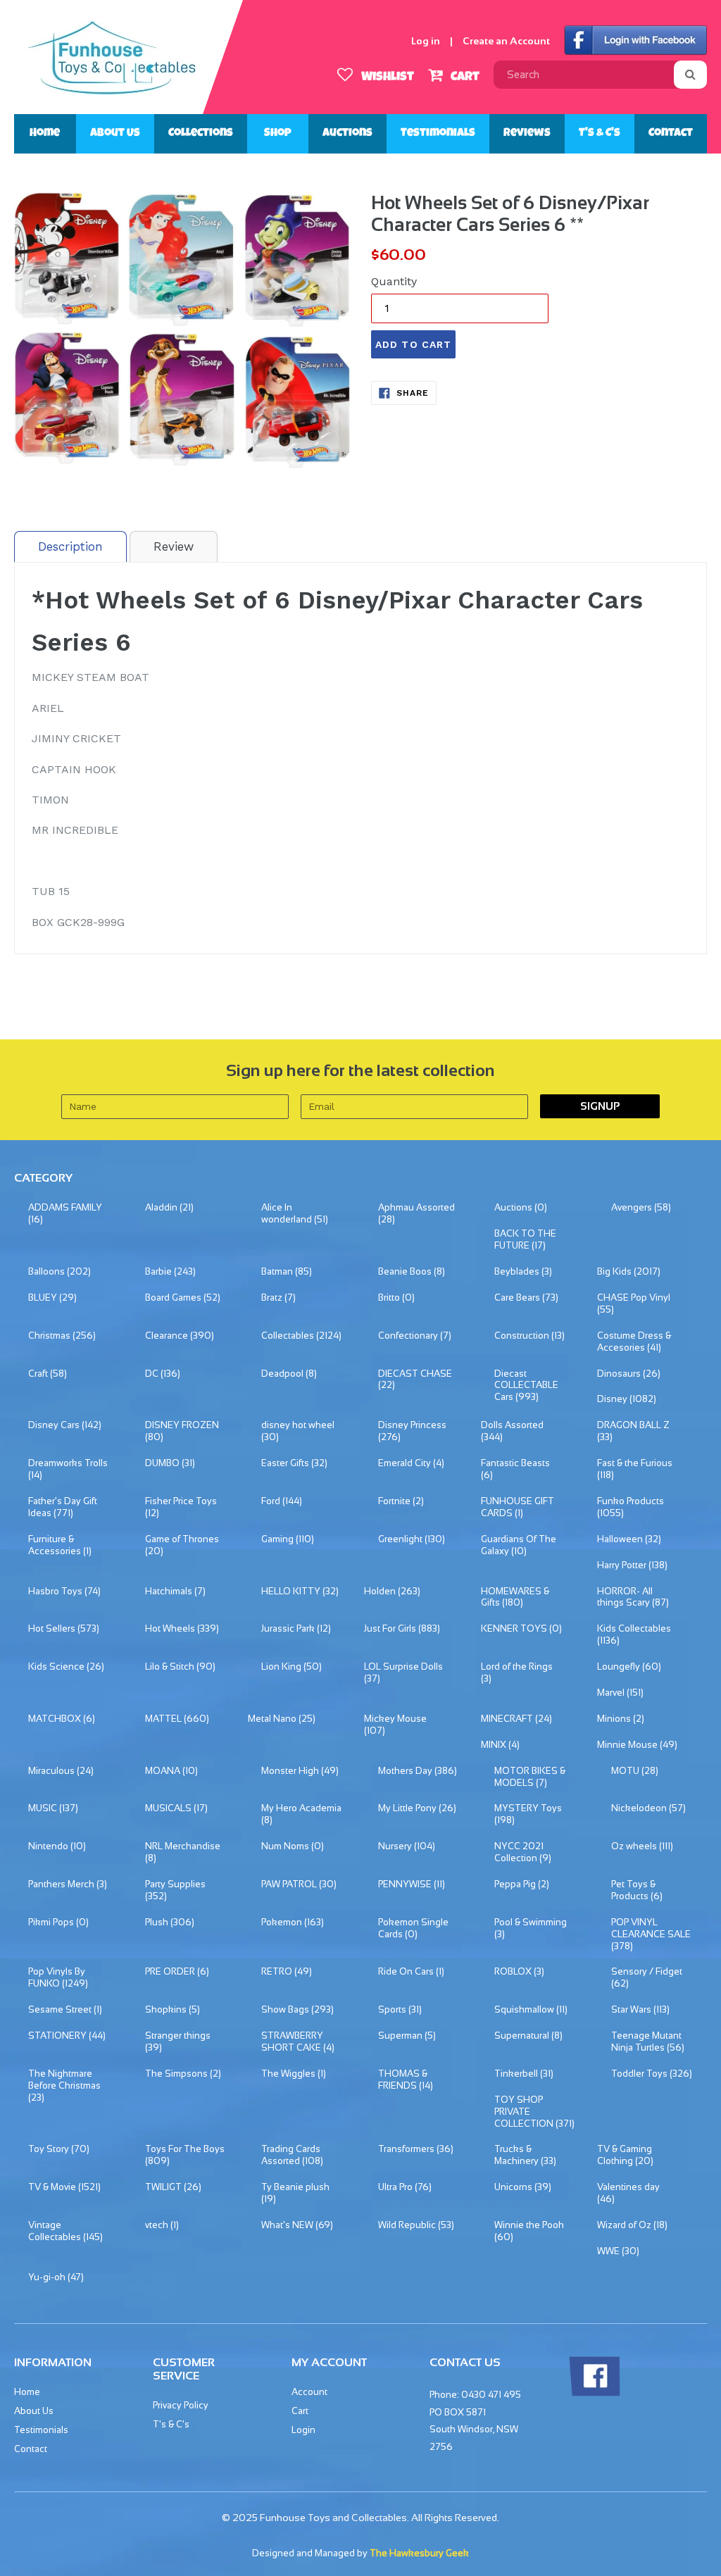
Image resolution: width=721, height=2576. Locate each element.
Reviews (527, 134)
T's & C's (600, 134)
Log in (426, 41)
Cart (464, 77)
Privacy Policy (181, 2405)
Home (45, 134)
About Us (115, 134)
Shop (278, 134)
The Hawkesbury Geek (419, 2553)
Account (309, 2392)
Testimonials (438, 134)
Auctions (347, 134)
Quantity (394, 281)
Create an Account (506, 41)
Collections (201, 134)
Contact (671, 134)
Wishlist (386, 77)
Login (303, 2430)
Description (70, 546)
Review (174, 546)
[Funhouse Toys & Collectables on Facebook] (594, 2393)
